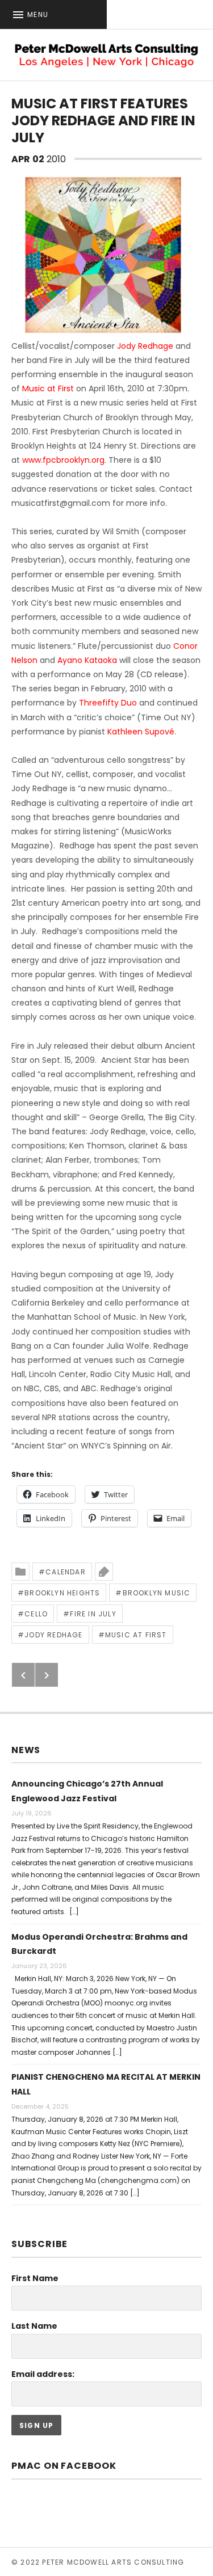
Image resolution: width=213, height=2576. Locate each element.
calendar (66, 1572)
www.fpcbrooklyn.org (63, 460)
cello (36, 1614)
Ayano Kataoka (87, 660)
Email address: (43, 2374)
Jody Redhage (145, 346)
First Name (35, 2278)
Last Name (34, 2326)
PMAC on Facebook (64, 2466)
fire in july (93, 1614)
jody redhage (53, 1635)
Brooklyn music (157, 1593)
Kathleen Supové (141, 732)
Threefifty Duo (108, 703)
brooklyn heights (62, 1593)
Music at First (48, 388)
